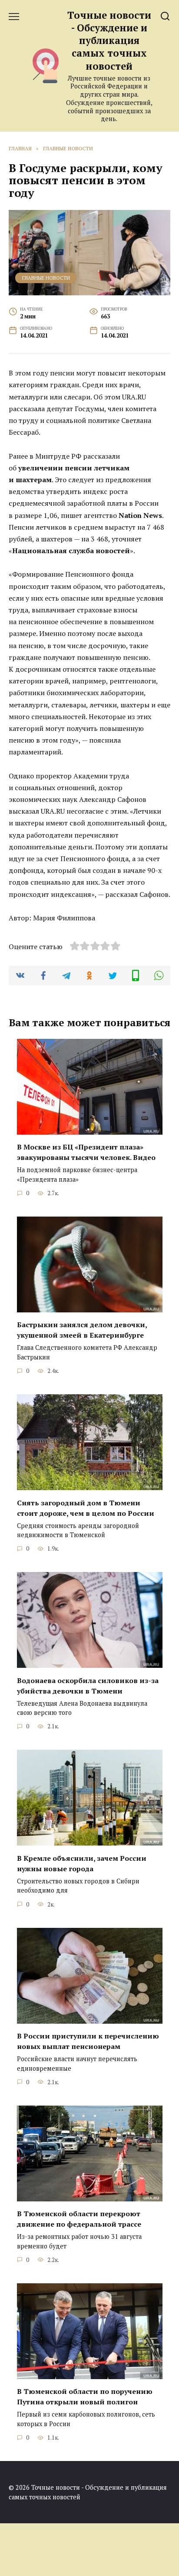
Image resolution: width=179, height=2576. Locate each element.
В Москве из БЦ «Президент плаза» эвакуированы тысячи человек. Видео (86, 1152)
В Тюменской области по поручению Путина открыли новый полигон (85, 2397)
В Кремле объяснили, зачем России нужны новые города (82, 1863)
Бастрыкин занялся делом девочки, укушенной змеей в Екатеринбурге (82, 1330)
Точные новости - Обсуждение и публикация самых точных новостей (109, 41)
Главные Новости (46, 278)
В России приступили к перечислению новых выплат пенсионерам (88, 2041)
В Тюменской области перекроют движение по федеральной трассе (79, 2219)
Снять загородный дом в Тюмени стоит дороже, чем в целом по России (86, 1508)
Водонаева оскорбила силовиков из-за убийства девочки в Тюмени (88, 1685)
